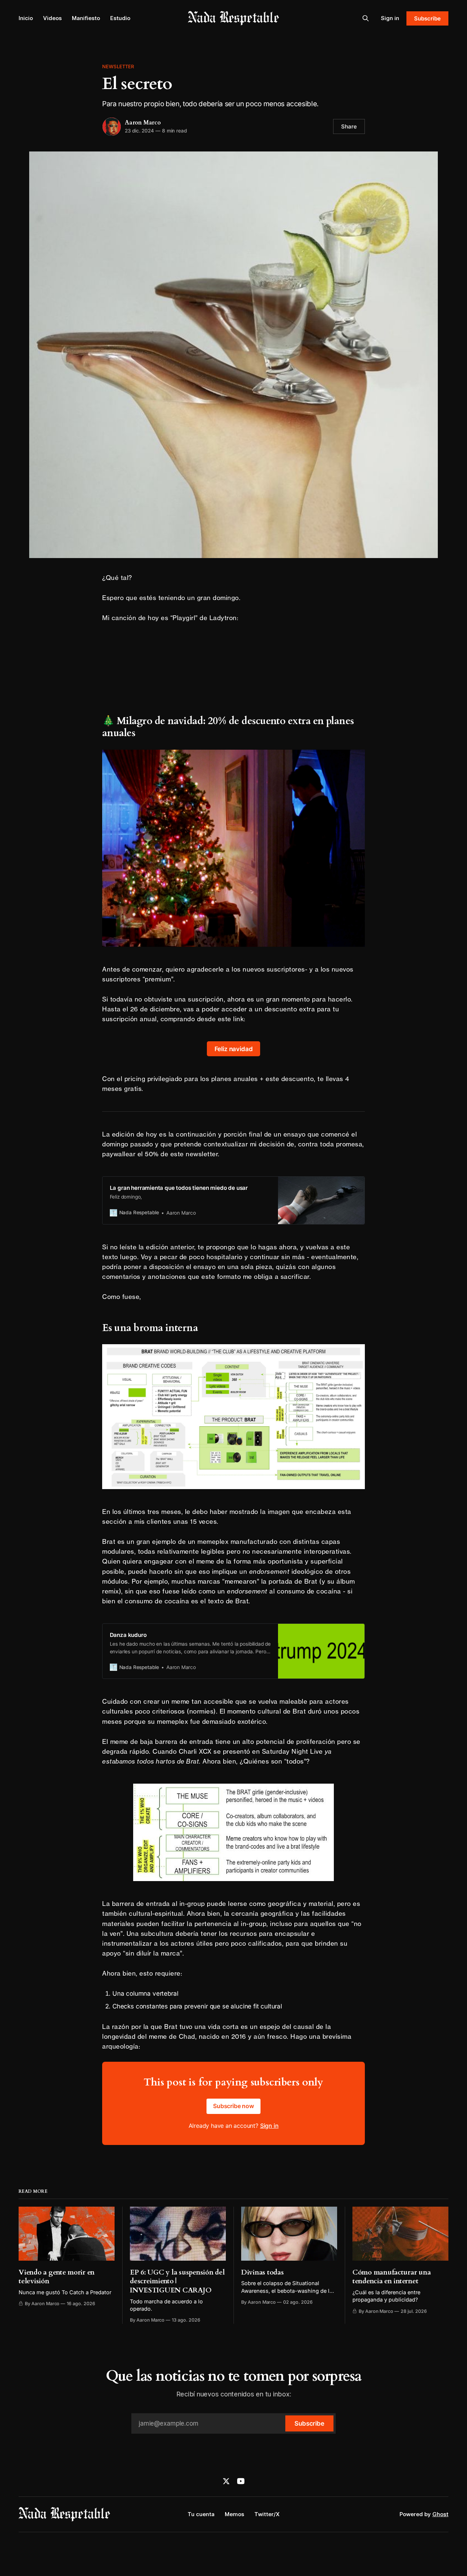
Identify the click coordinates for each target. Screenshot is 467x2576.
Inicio (26, 18)
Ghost (440, 2514)
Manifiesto (86, 18)
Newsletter (118, 66)
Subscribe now (233, 2106)
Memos (234, 2514)
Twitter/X (267, 2514)
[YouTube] (241, 2481)
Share (349, 126)
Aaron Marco (143, 123)
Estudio (120, 18)
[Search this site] (366, 18)
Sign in (390, 18)
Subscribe (427, 18)
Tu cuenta (201, 2514)
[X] (226, 2481)
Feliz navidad (234, 1049)
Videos (52, 18)
